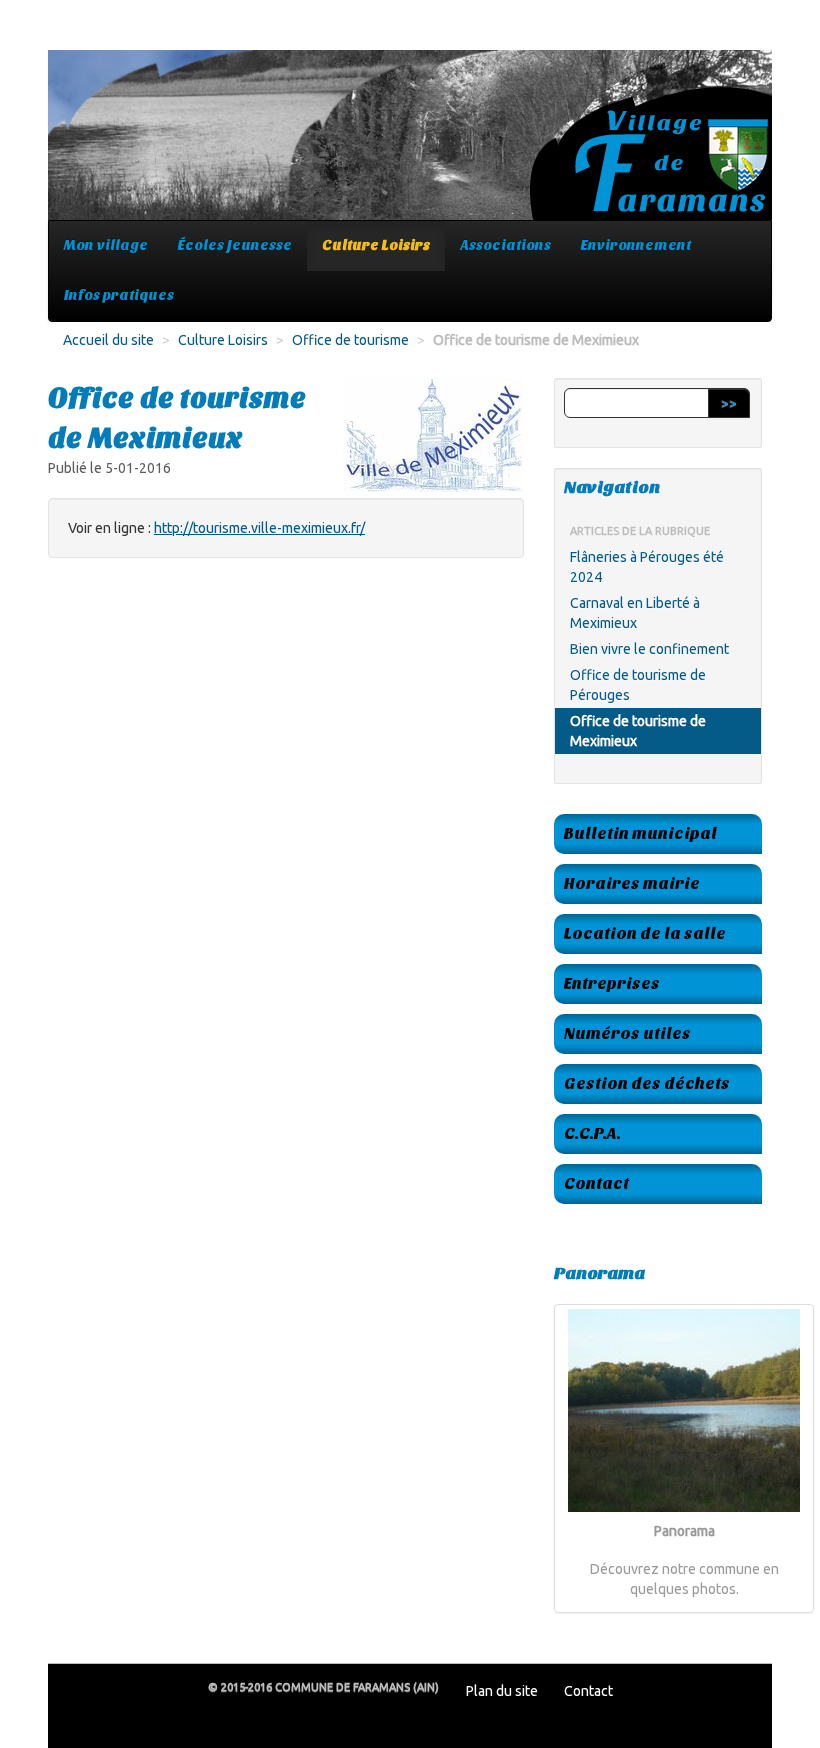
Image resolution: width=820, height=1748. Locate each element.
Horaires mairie (632, 883)
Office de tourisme (350, 340)
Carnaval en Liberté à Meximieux (635, 613)
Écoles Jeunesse (235, 245)
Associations (505, 245)
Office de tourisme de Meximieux (638, 731)
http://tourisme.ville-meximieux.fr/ (259, 528)
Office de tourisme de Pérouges (638, 685)
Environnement (636, 245)
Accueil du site (108, 340)
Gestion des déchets (647, 1083)
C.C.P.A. (592, 1133)
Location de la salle (645, 933)
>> (729, 403)
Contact (596, 1183)
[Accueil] (410, 145)
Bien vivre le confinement (649, 649)
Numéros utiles (627, 1033)
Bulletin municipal (640, 833)
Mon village (106, 245)
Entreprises (612, 983)
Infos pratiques (119, 295)
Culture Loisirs (376, 245)
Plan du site (502, 1691)
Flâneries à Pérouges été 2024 (647, 567)
